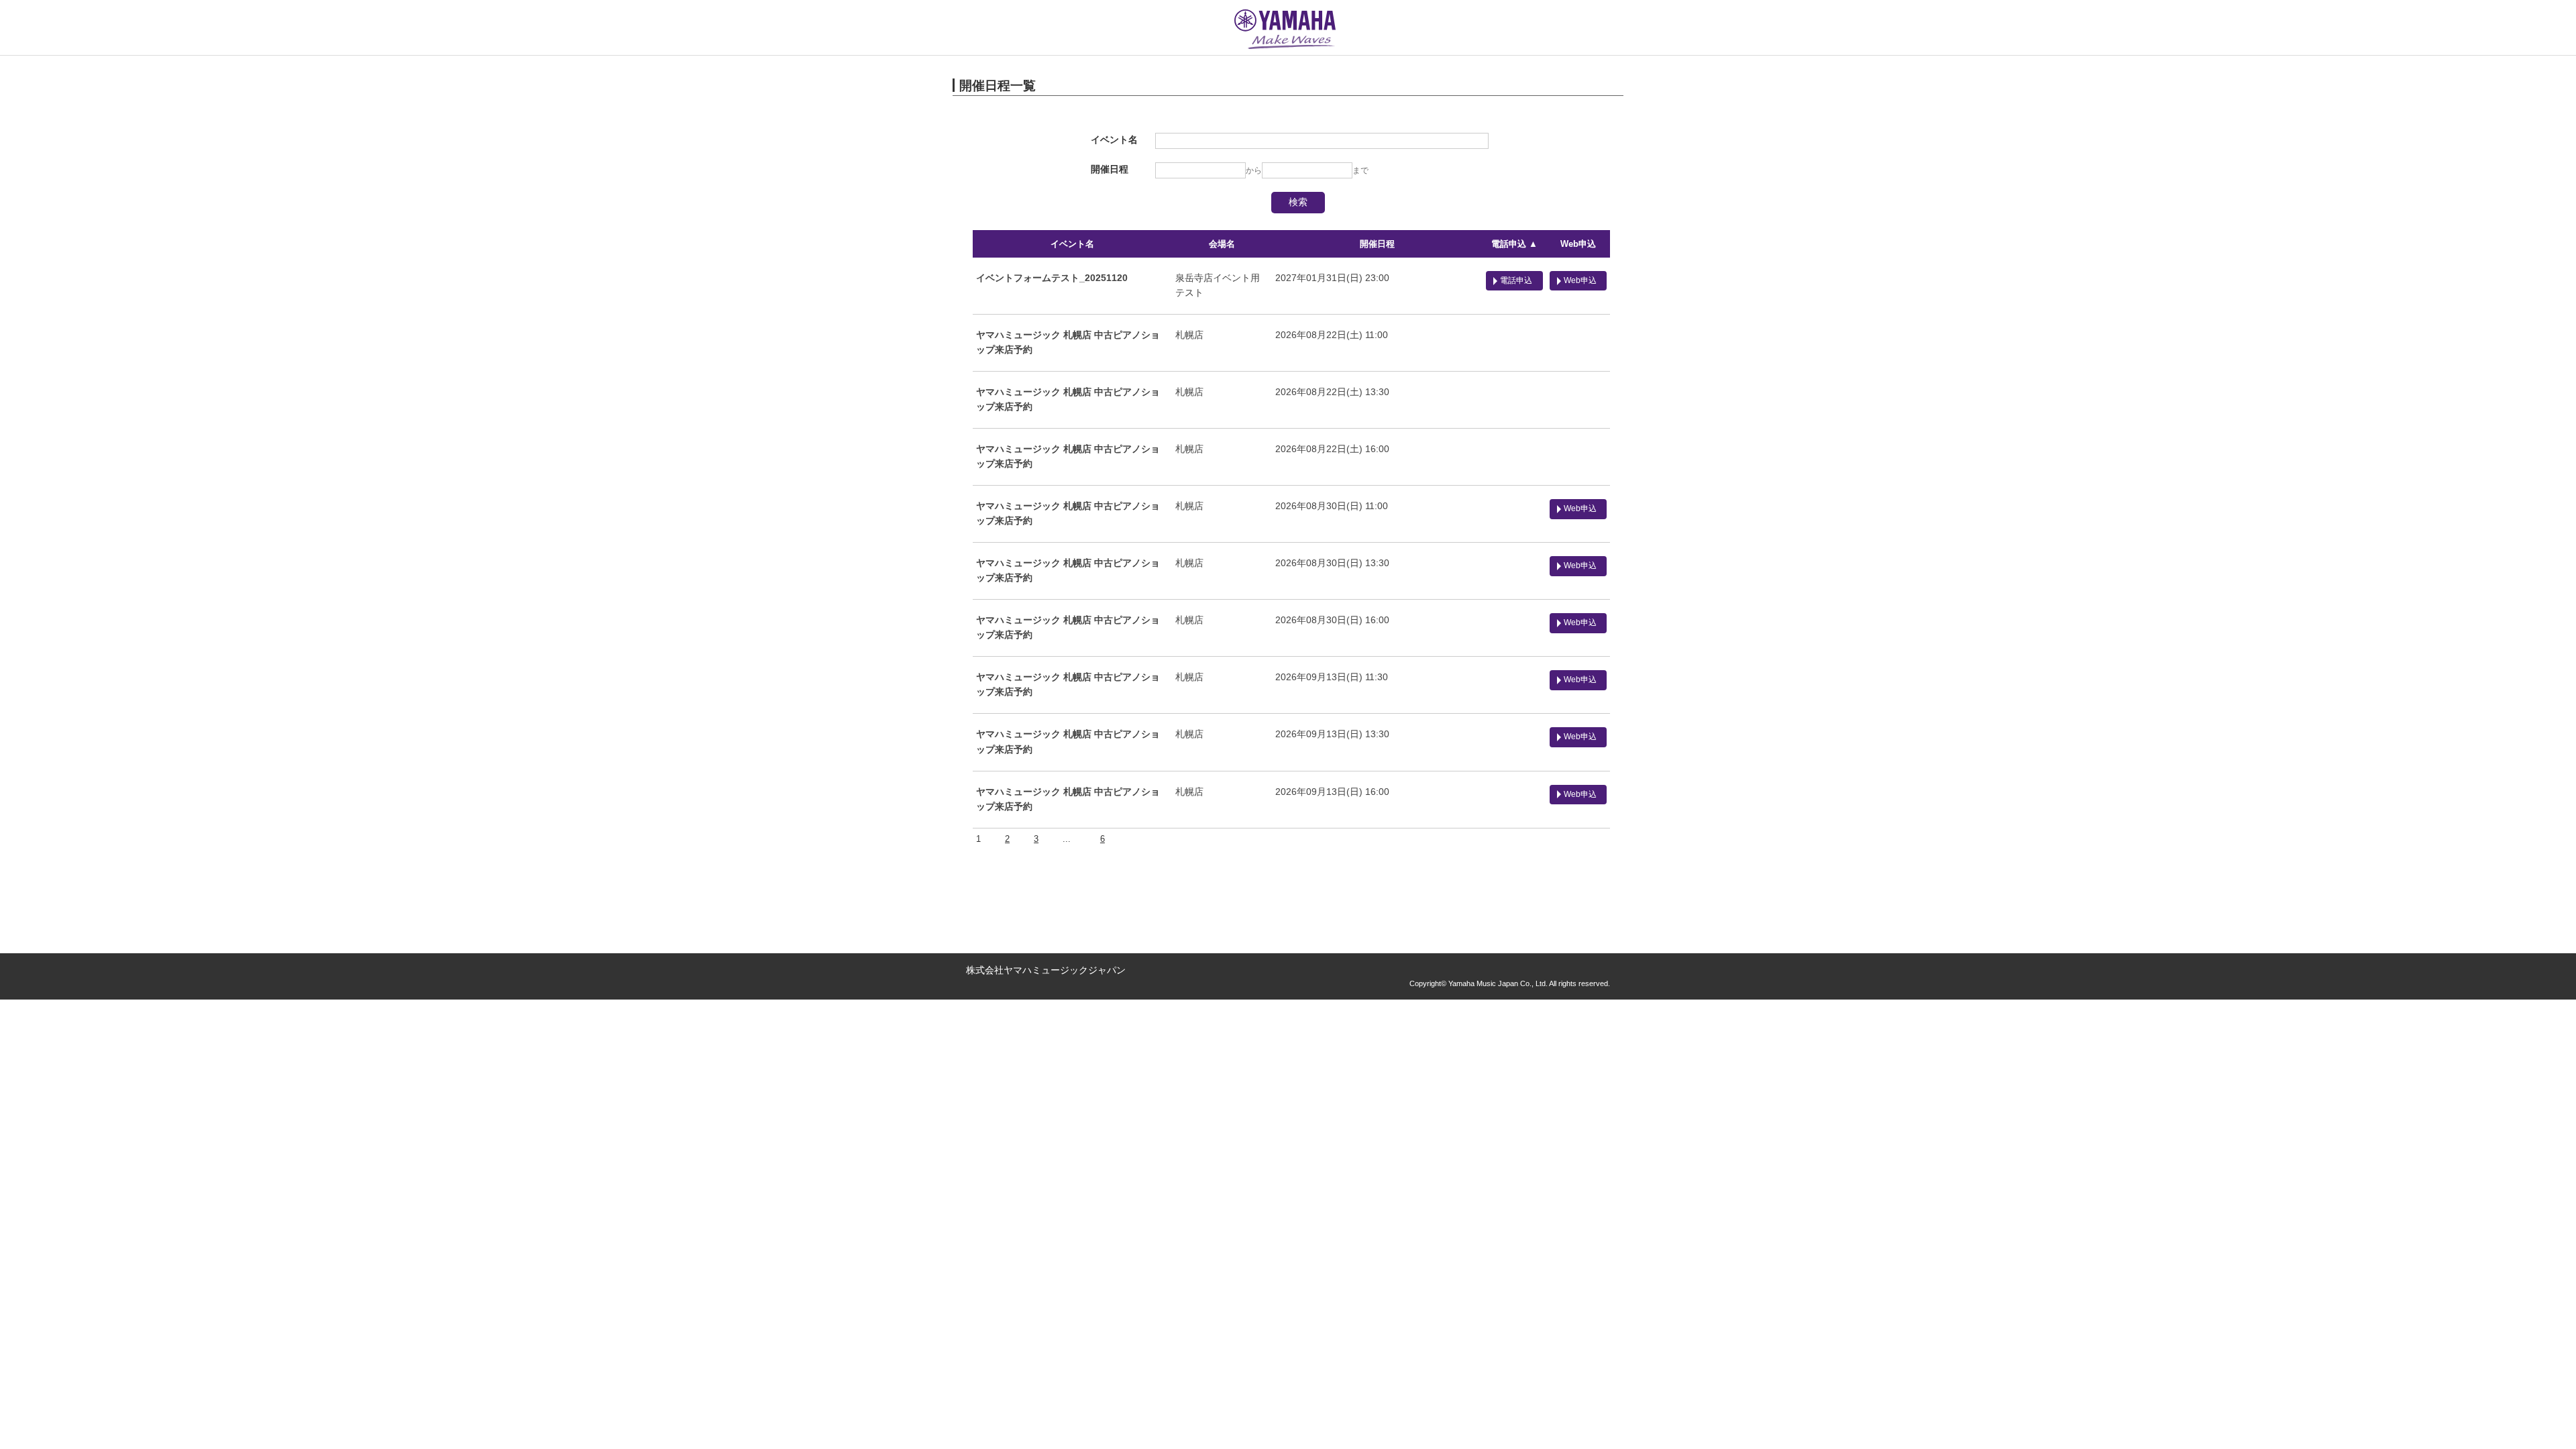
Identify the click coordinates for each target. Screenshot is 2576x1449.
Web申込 (1578, 244)
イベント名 (1072, 244)
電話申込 (1516, 280)
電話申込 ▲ (1514, 244)
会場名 (1222, 244)
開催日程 (1377, 244)
